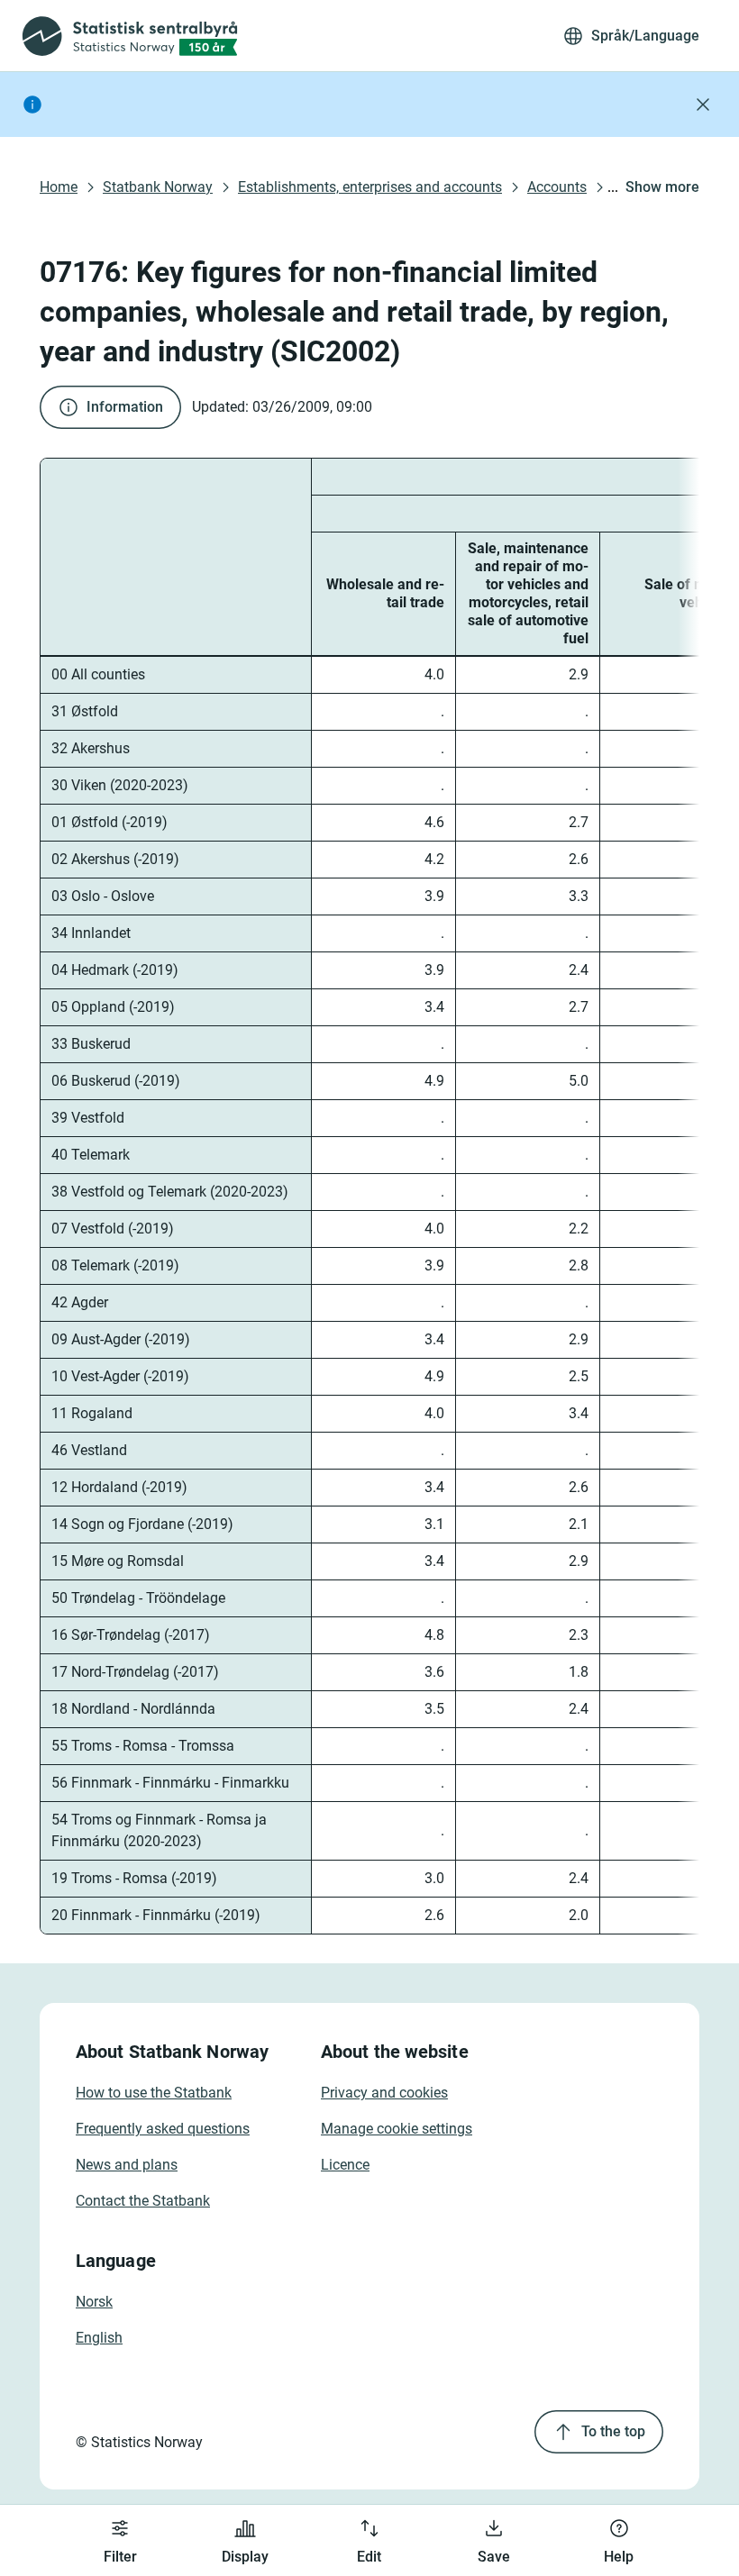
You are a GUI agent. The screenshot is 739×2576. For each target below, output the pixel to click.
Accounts (557, 187)
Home (59, 187)
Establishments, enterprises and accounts (370, 187)
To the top (613, 2431)
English (99, 2338)
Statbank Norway (158, 187)
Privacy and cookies (384, 2093)
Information (125, 407)
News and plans (127, 2165)
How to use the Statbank (154, 2093)
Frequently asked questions (163, 2129)
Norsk (94, 2302)
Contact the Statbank (143, 2201)
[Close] (703, 105)
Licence (345, 2165)
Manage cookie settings (397, 2129)
